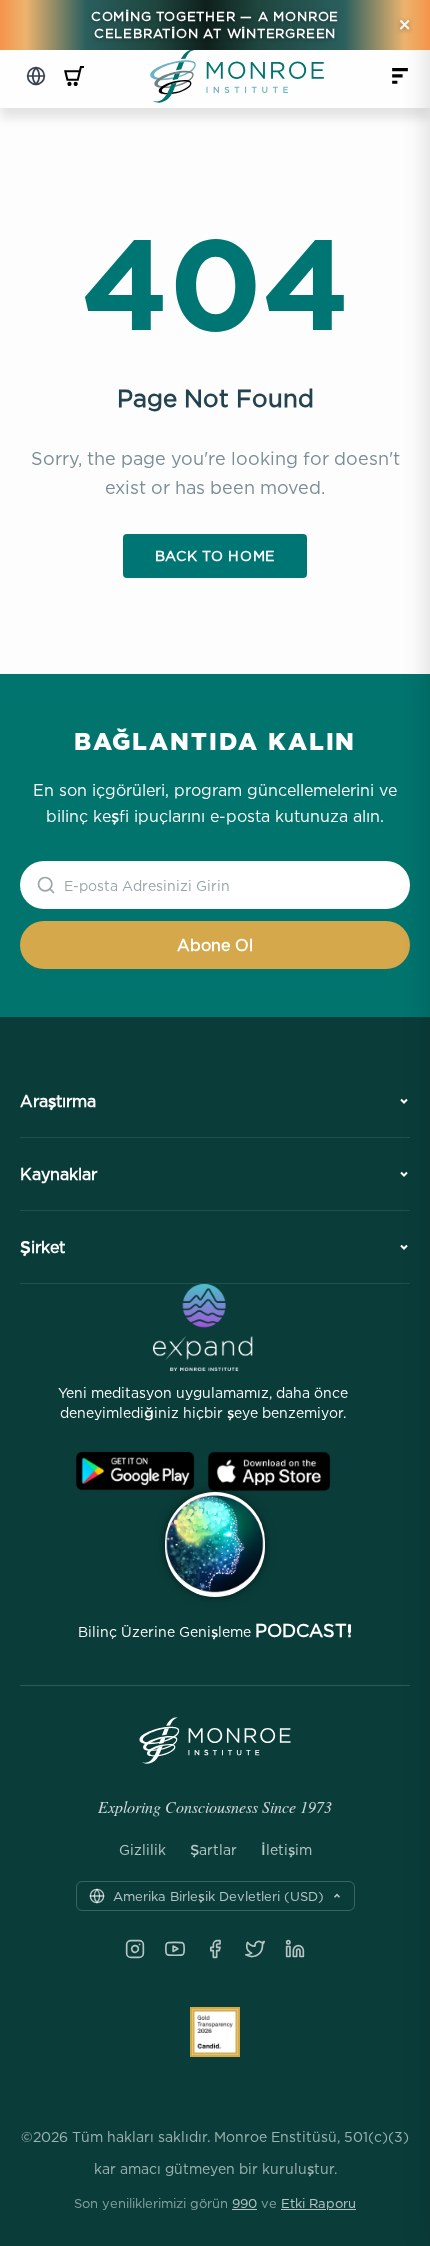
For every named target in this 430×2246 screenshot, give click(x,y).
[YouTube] (175, 1949)
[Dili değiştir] (36, 76)
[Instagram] (135, 1949)
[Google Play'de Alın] (135, 1471)
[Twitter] (255, 1949)
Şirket (42, 1247)
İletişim (286, 1850)
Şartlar (213, 1850)
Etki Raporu (318, 2203)
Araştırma (58, 1101)
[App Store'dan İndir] (269, 1471)
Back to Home (215, 555)
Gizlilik (142, 1850)
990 (244, 2203)
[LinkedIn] (295, 1949)
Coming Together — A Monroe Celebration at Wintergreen (215, 24)
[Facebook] (215, 1949)
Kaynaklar (58, 1174)
